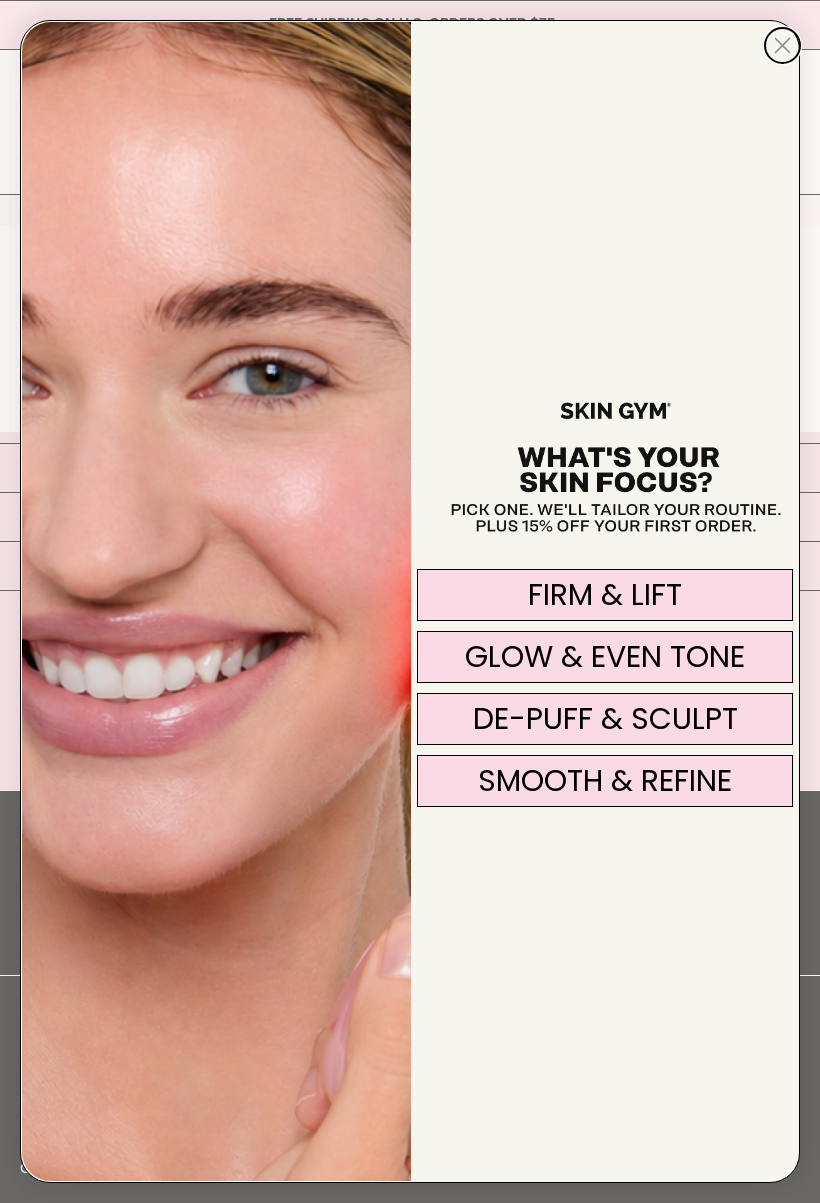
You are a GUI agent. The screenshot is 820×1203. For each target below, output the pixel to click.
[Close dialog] (782, 45)
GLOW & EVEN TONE (605, 656)
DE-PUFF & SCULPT (605, 718)
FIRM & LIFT (605, 594)
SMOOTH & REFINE (605, 780)
